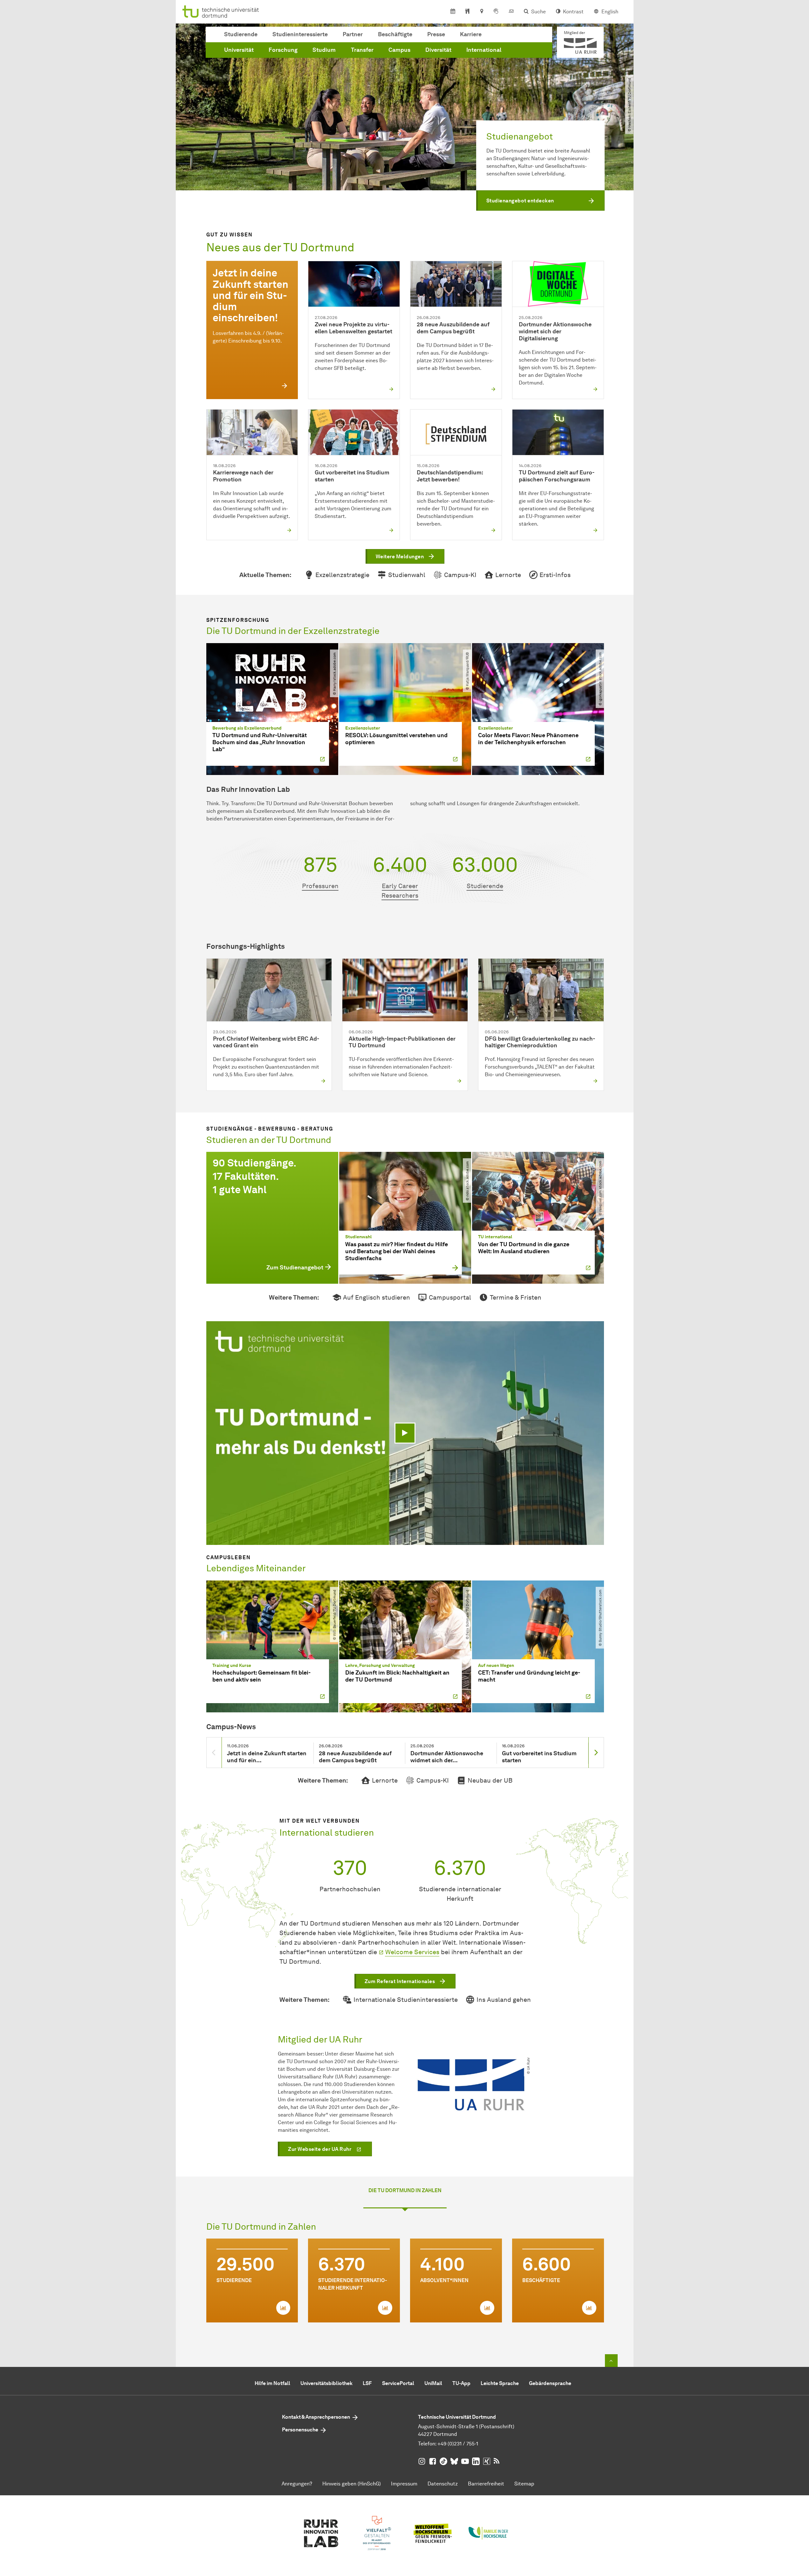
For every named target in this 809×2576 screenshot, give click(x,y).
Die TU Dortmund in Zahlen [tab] (405, 2190)
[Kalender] (453, 12)
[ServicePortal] (496, 12)
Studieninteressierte (300, 34)
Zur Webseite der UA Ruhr (320, 2149)
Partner (353, 34)
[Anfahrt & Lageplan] (481, 12)
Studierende (241, 34)
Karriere (471, 34)
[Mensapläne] (467, 12)
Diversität (438, 50)
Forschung (283, 50)
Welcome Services (412, 1952)
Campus (399, 50)
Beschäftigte (395, 34)
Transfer (362, 50)
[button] (540, 201)
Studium (324, 50)
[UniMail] (511, 12)
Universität (239, 50)
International (484, 50)
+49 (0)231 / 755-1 (458, 2444)
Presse (436, 34)
